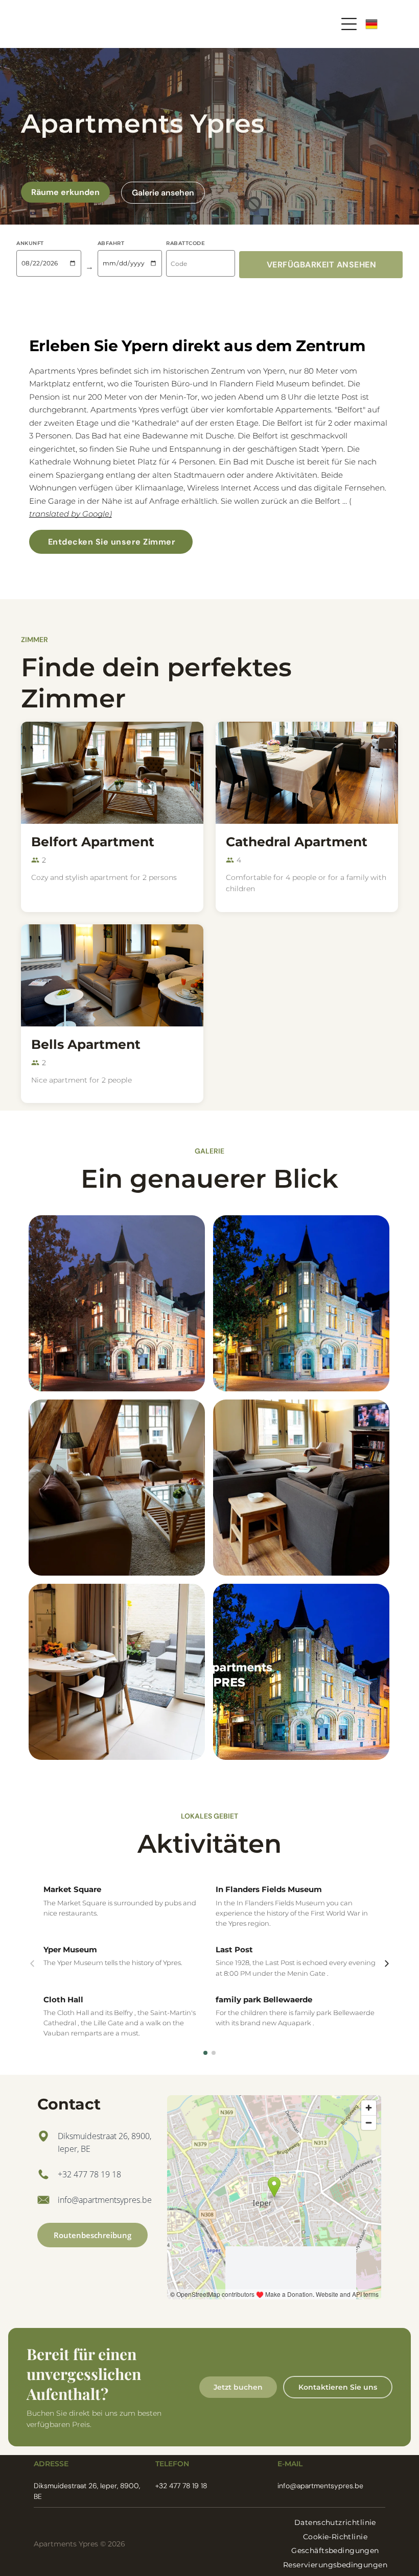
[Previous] (32, 1964)
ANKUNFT (30, 243)
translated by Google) (71, 514)
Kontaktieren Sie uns (338, 2387)
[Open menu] (349, 24)
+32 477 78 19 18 (89, 2174)
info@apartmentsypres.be (105, 2200)
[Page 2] (214, 2053)
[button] (321, 265)
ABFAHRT (111, 243)
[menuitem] (335, 2522)
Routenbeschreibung (92, 2235)
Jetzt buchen (238, 2387)
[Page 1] (205, 2053)
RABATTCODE (185, 243)
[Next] (387, 1964)
